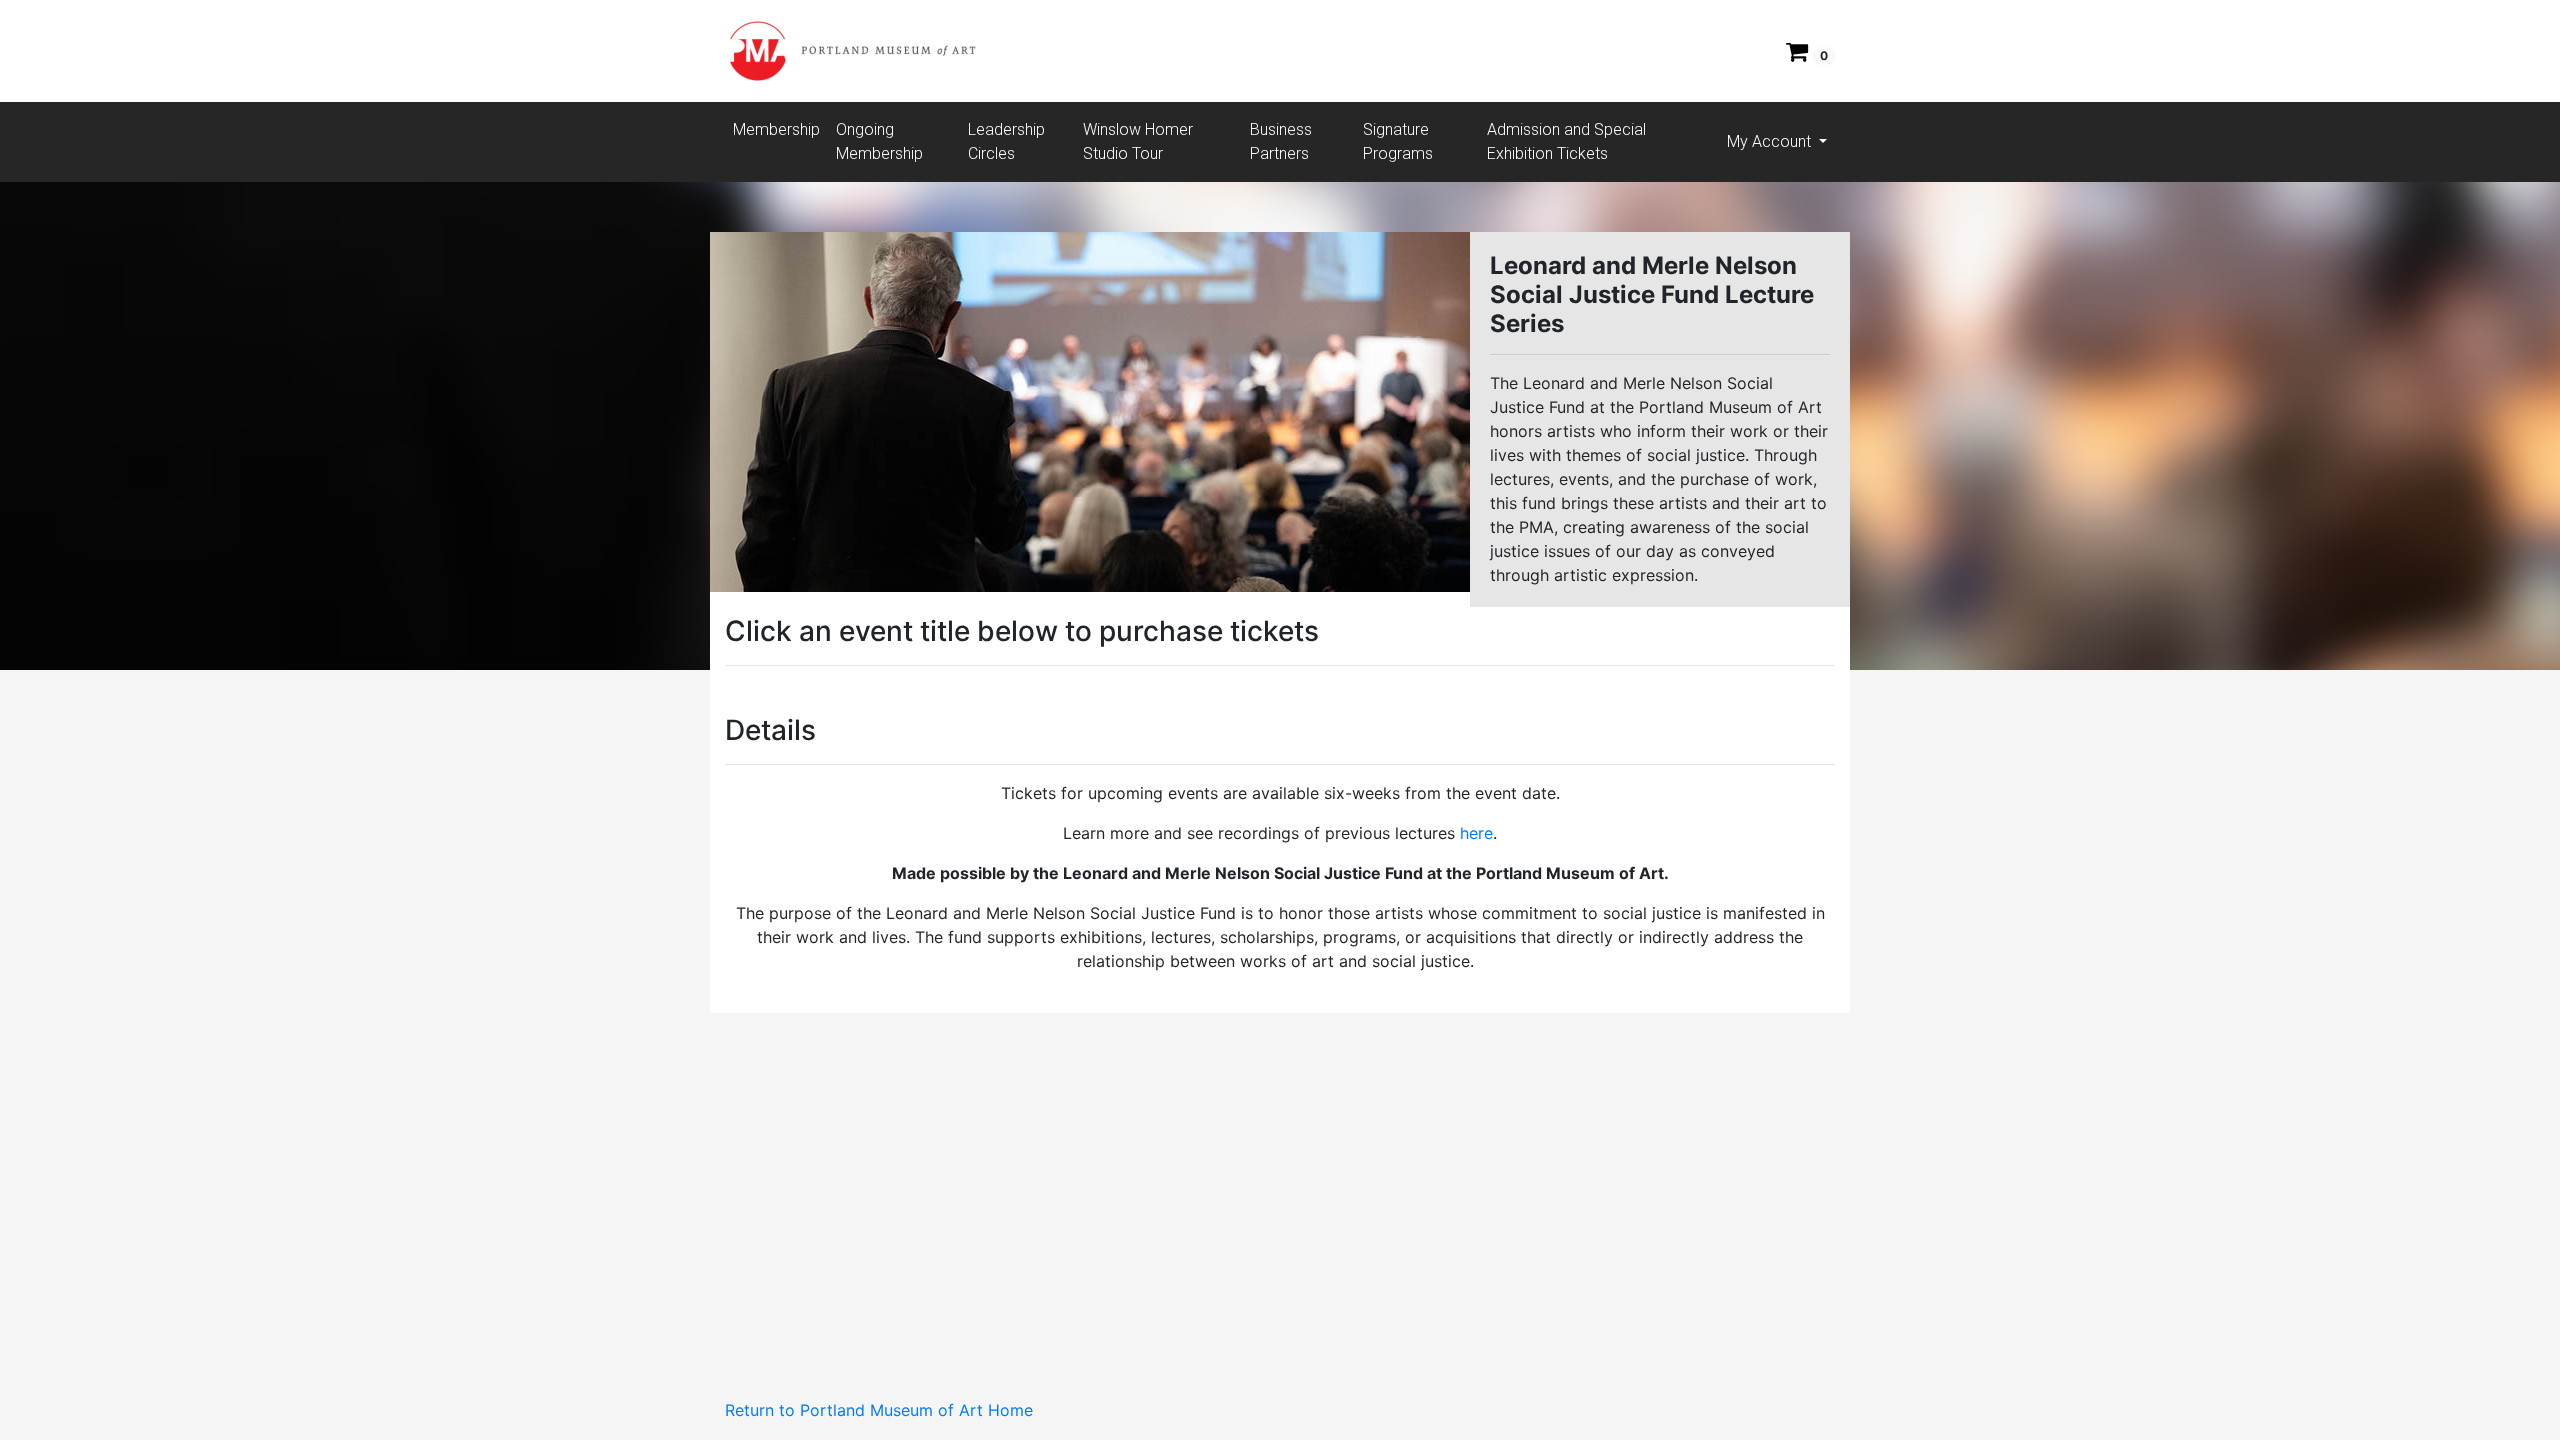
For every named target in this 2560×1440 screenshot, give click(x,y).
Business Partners (1281, 141)
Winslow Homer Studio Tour (1138, 141)
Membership (776, 129)
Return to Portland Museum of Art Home (879, 1410)
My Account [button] (1771, 141)
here (1476, 833)
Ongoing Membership (879, 141)
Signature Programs (1398, 141)
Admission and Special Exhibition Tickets (1566, 141)
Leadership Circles (1006, 141)
